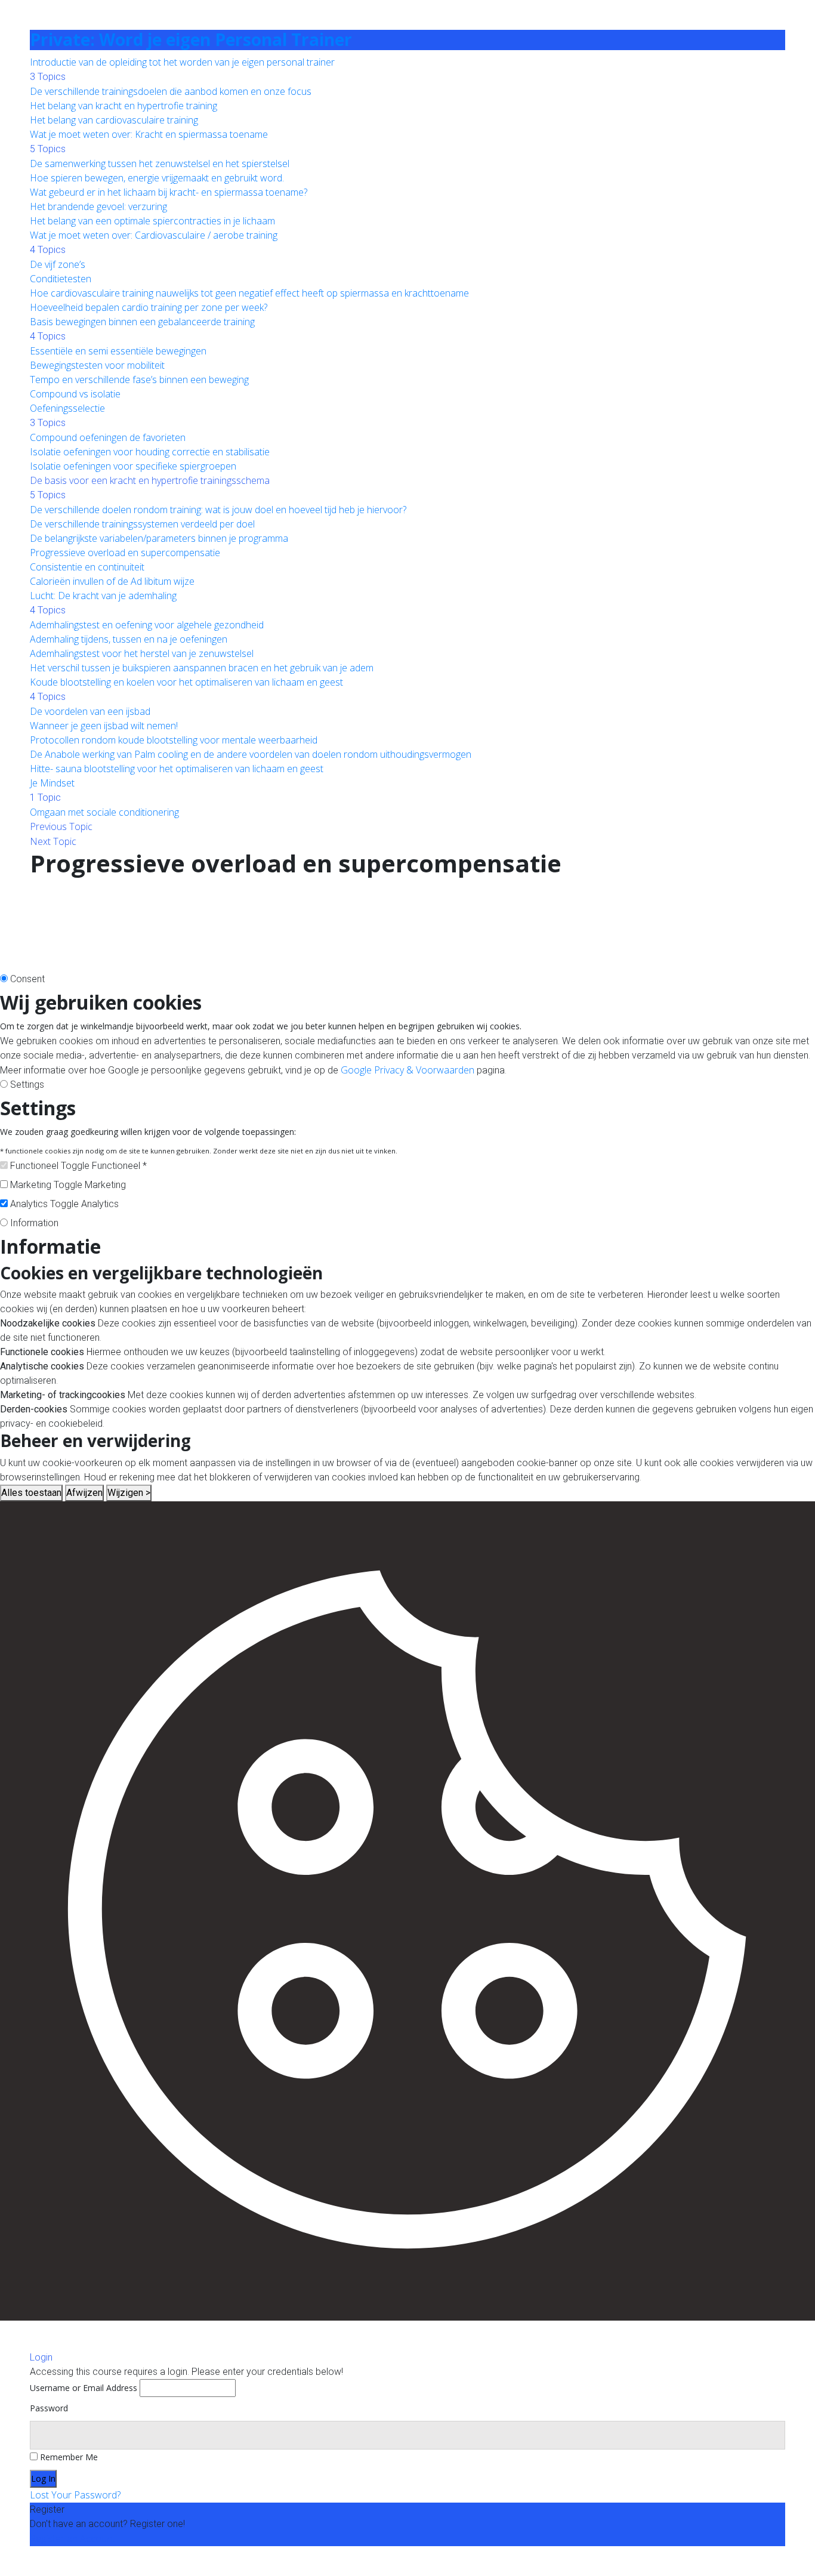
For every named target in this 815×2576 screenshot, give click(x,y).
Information (34, 1223)
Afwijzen (84, 1493)
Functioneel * (119, 1166)
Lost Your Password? (75, 2495)
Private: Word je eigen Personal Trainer (191, 39)
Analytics (100, 1204)
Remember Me (68, 2457)
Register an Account (72, 2538)
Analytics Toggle (44, 1204)
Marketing (105, 1185)
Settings (27, 1085)
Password (49, 2408)
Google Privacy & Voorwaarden (407, 1070)
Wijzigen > (129, 1493)
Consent (27, 979)
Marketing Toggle (46, 1185)
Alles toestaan (31, 1493)
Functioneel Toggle (50, 1166)
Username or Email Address (84, 2388)
